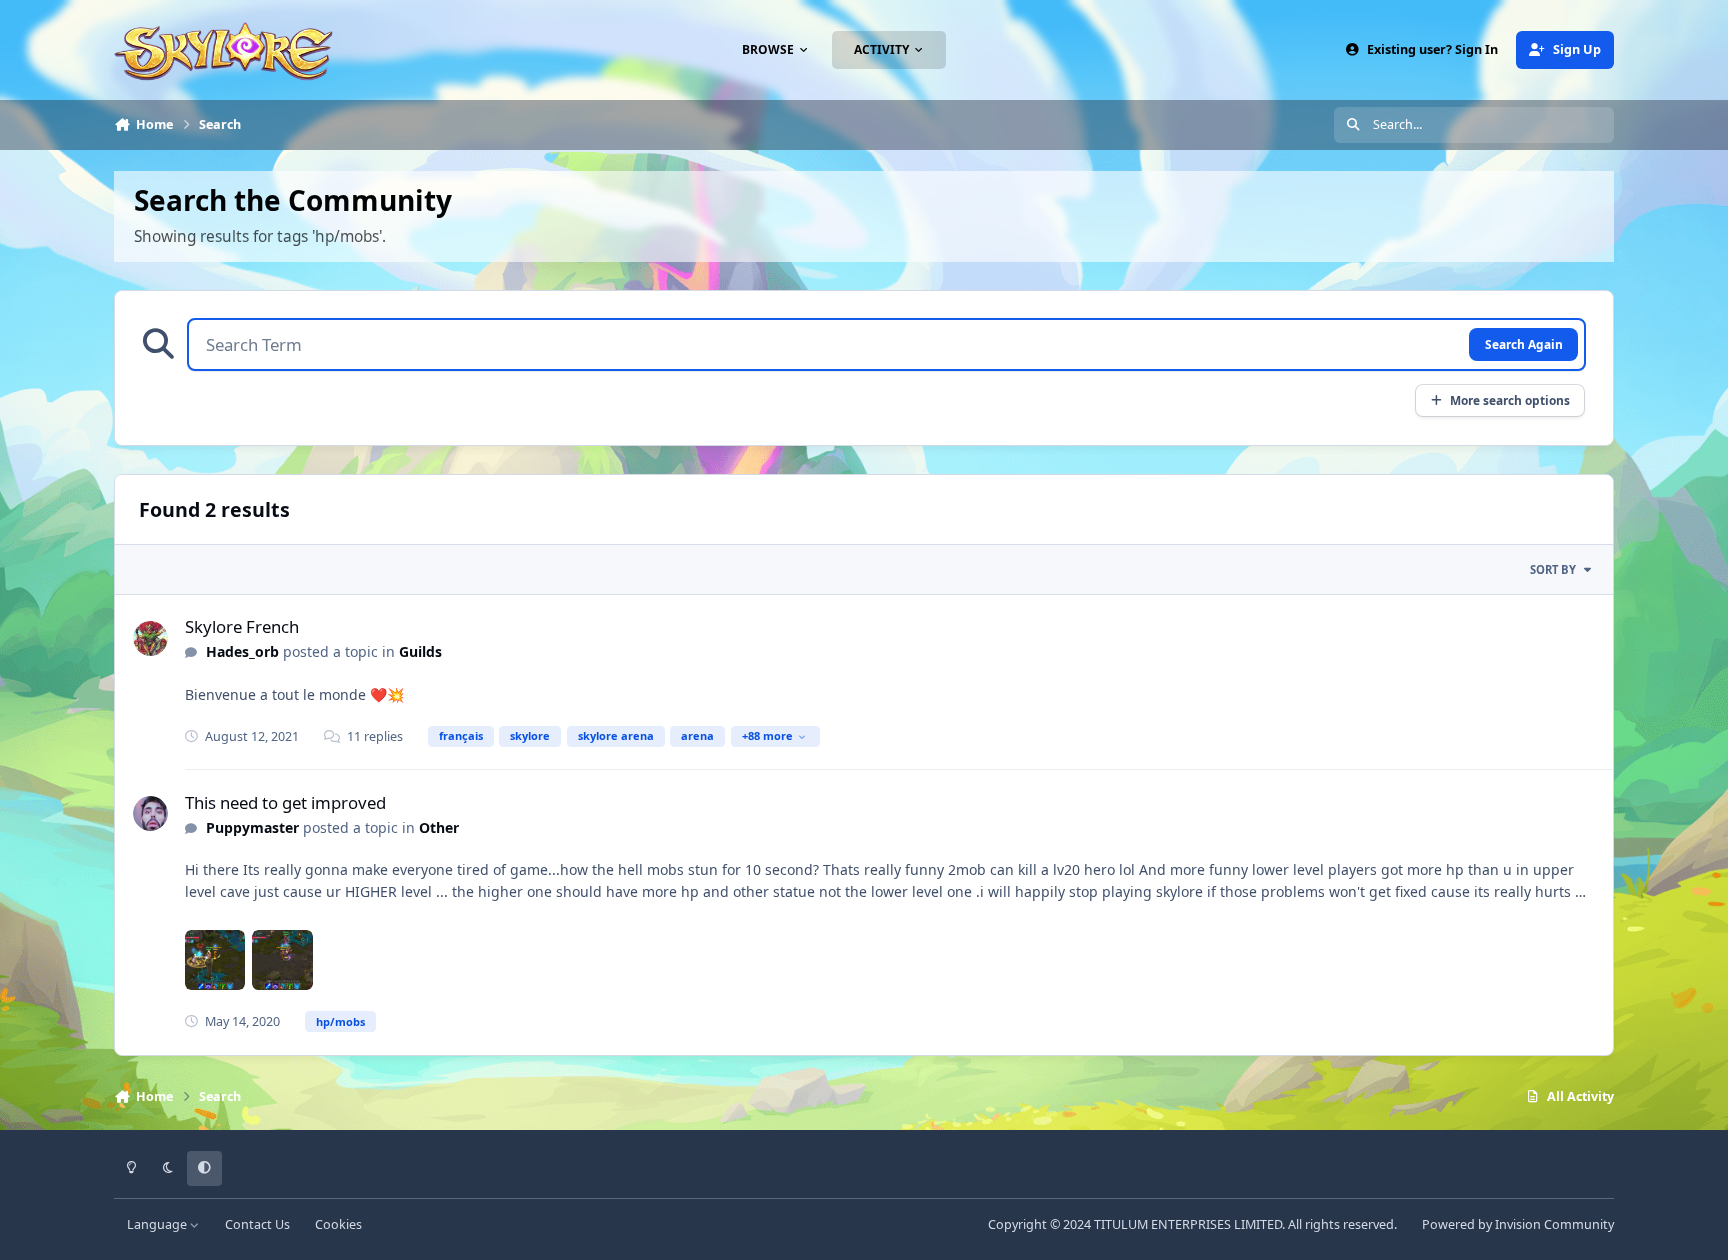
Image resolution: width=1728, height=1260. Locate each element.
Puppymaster (252, 827)
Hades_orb (242, 651)
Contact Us (257, 1224)
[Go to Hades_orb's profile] (150, 638)
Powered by (1518, 1224)
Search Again (1524, 344)
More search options (1510, 400)
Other (439, 827)
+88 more (767, 735)
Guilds (420, 651)
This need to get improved (285, 802)
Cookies (338, 1224)
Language (158, 1224)
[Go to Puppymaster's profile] (150, 813)
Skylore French (242, 626)
